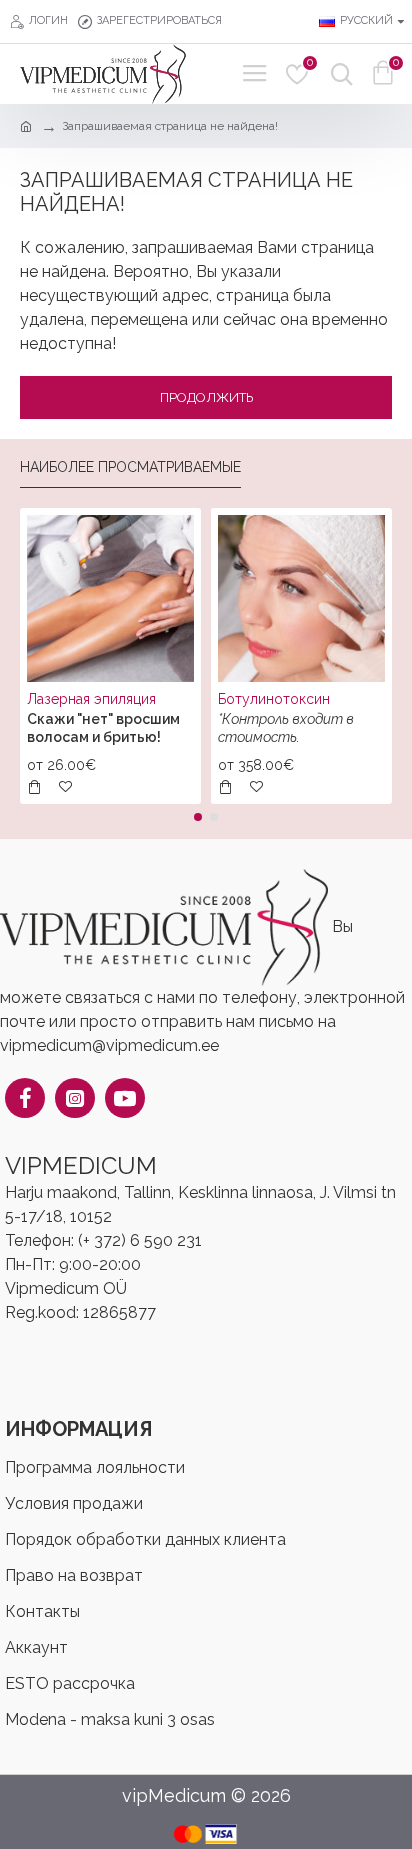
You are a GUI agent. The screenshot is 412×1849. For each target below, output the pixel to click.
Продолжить (206, 397)
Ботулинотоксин (274, 699)
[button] (198, 817)
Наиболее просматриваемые (130, 467)
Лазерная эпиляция (91, 699)
